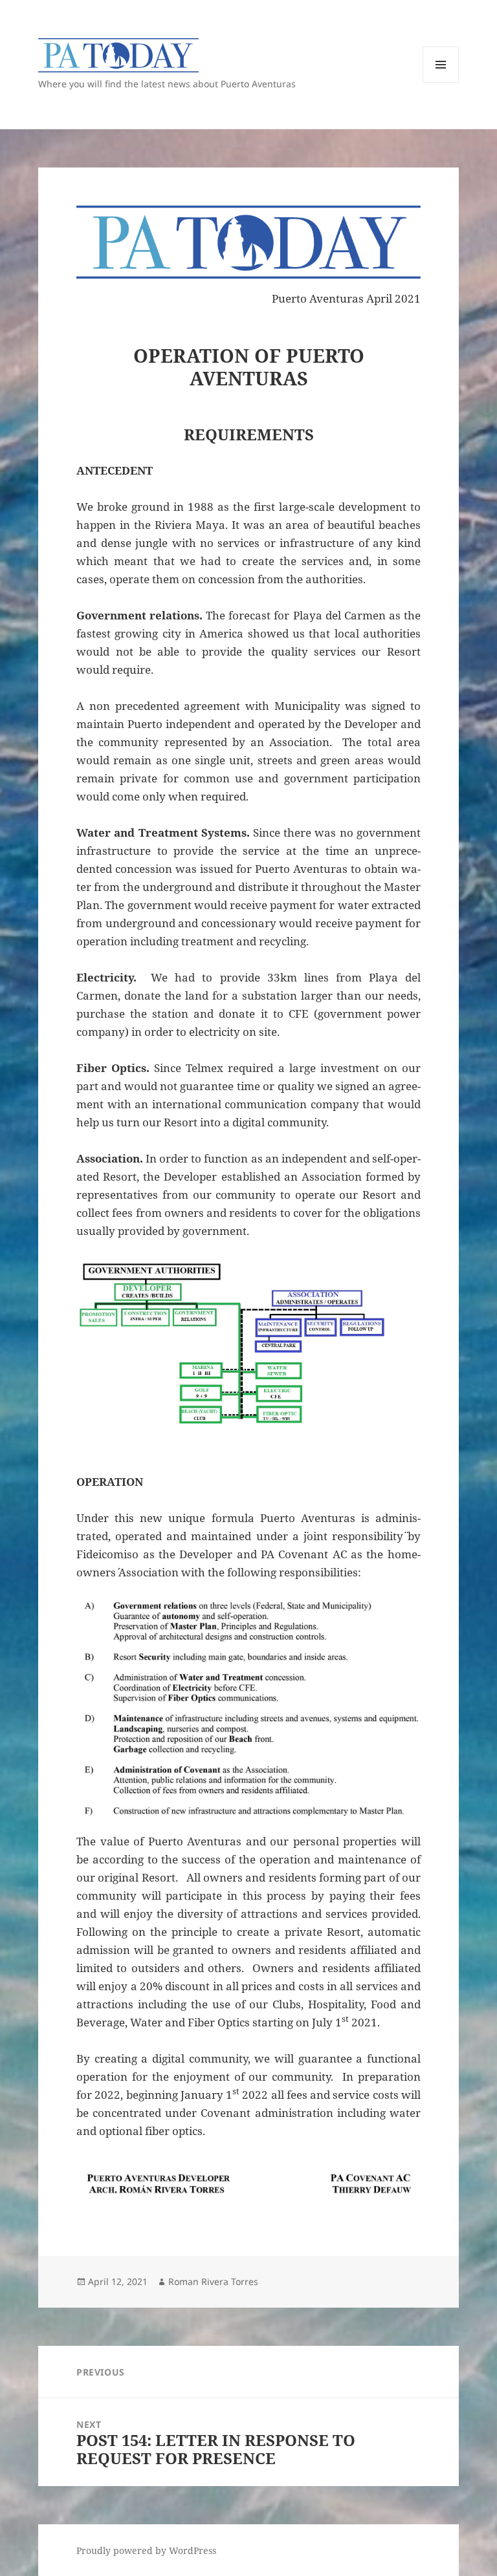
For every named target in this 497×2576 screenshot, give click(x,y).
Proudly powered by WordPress (146, 2550)
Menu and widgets (441, 82)
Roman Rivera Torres (213, 2281)
